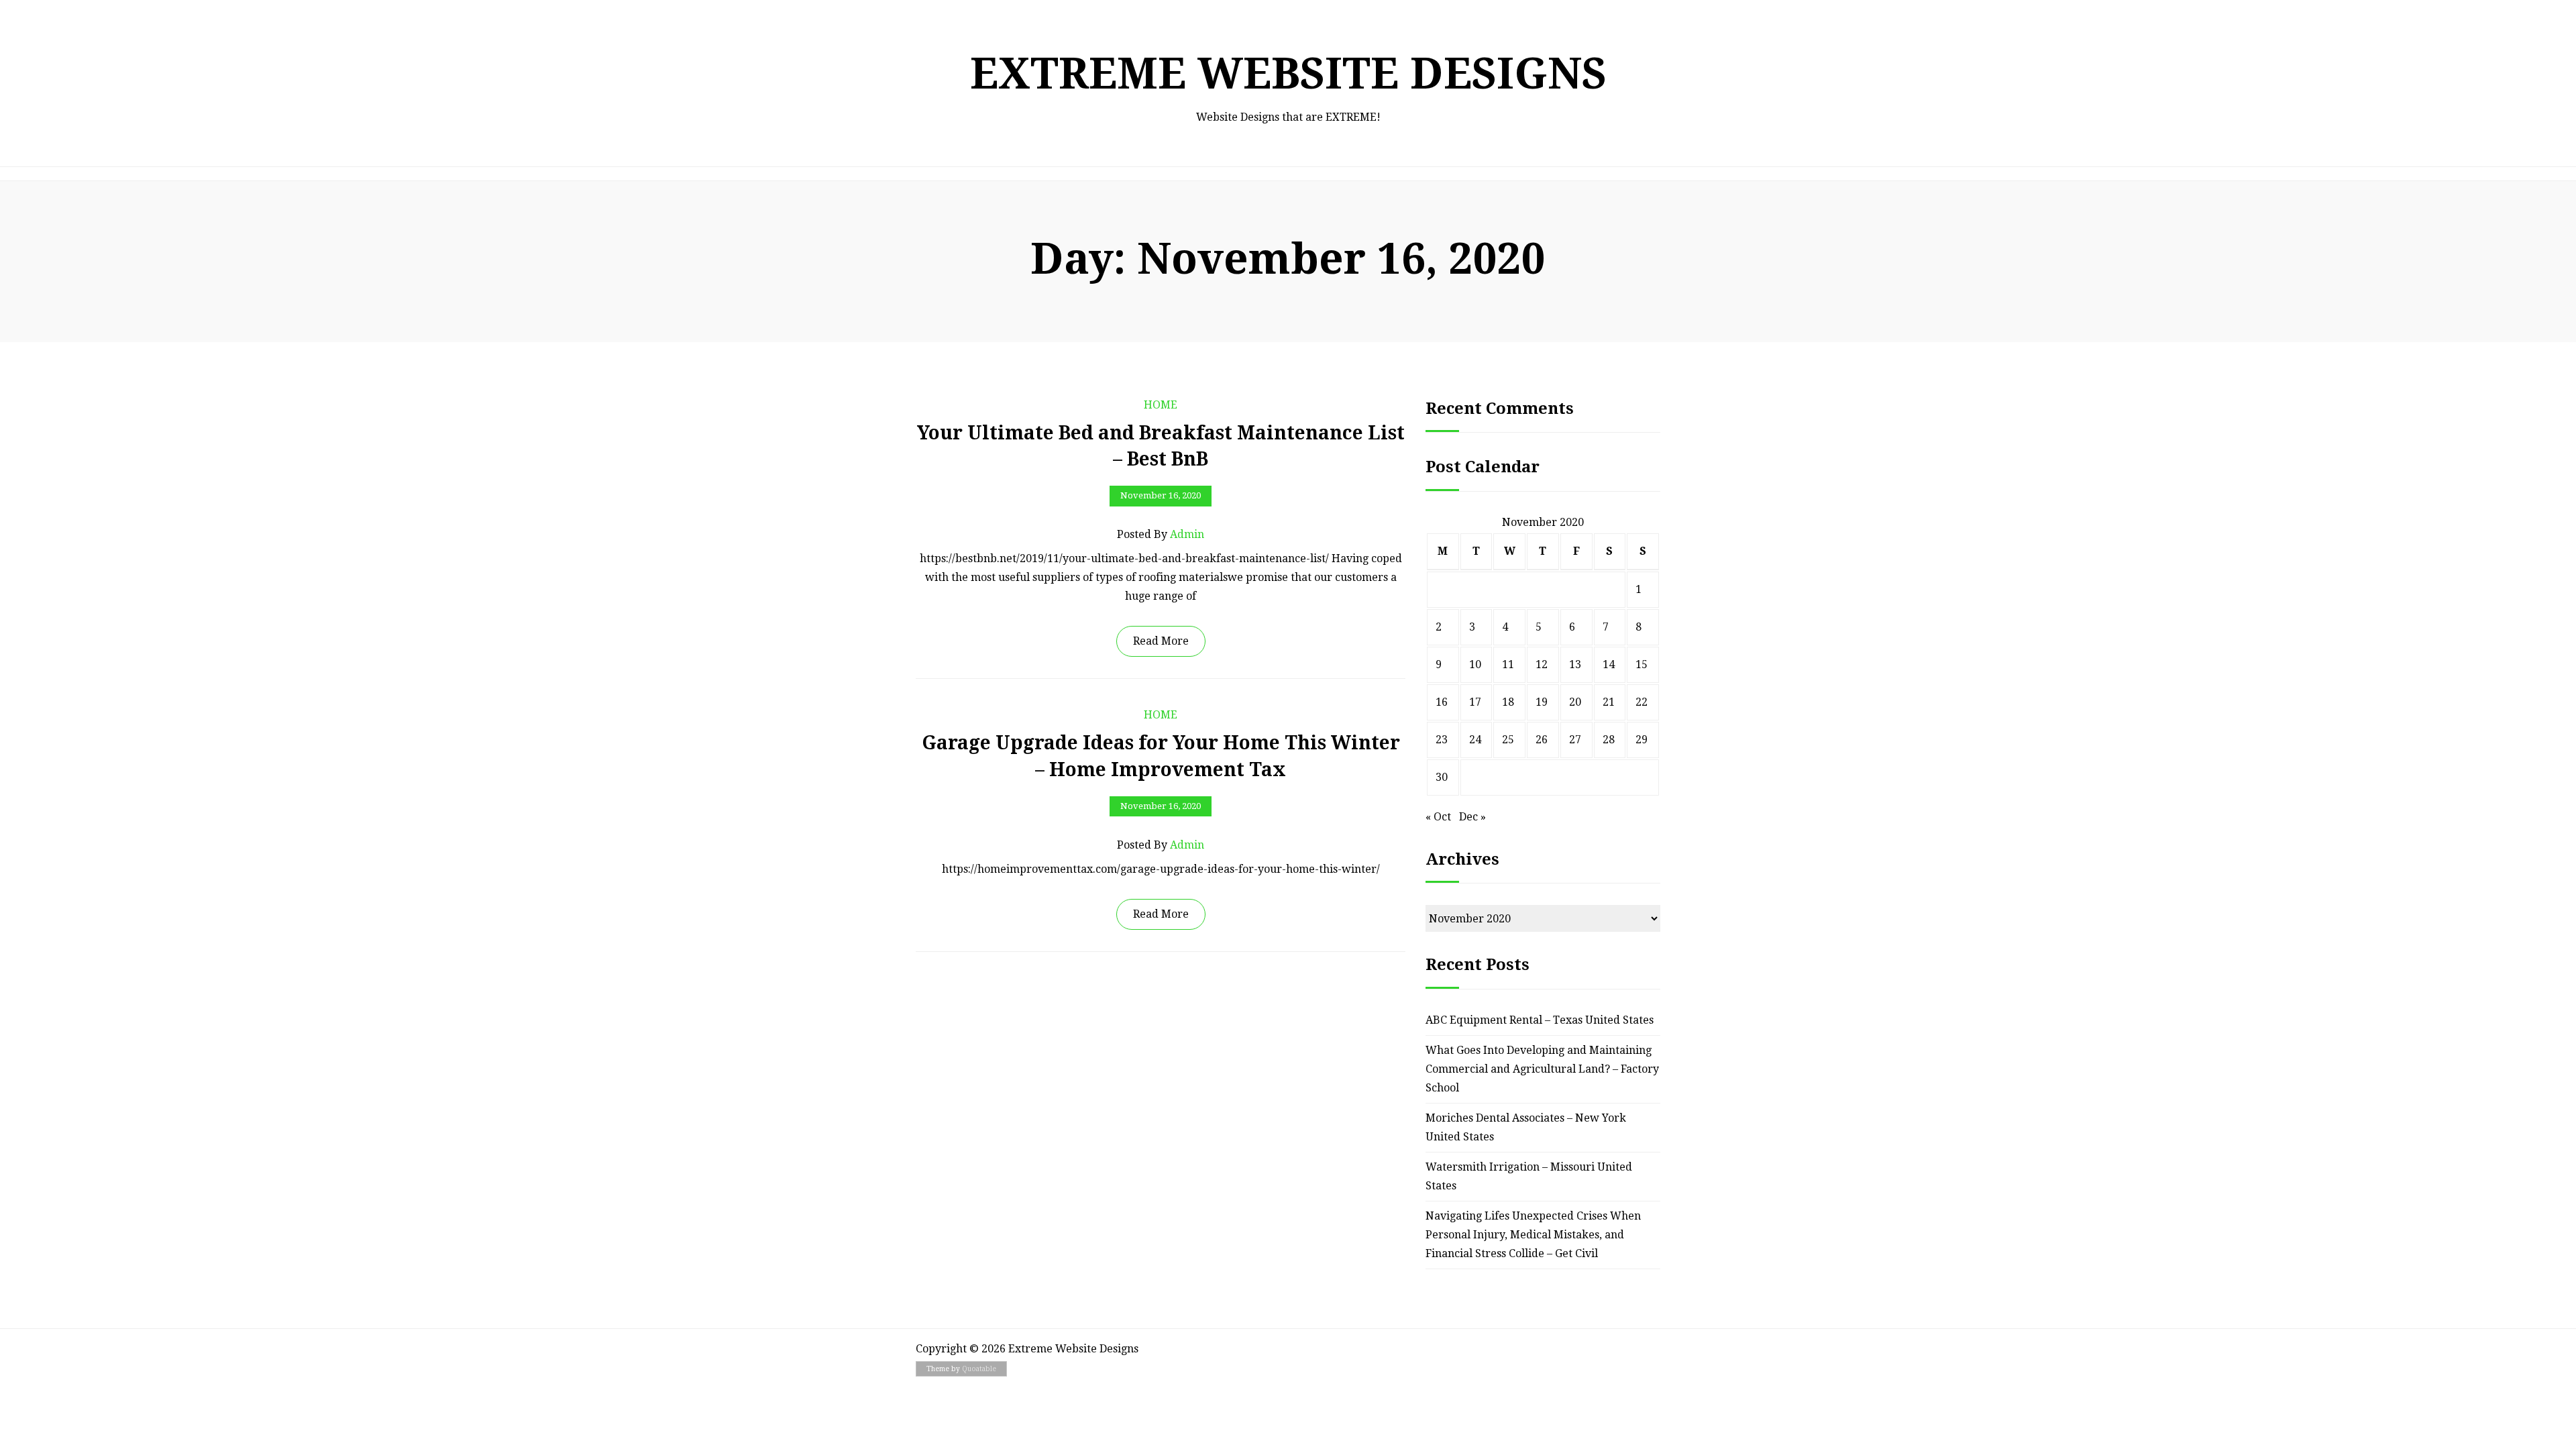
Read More (1161, 641)
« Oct (1438, 817)
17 (1475, 702)
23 (1442, 740)
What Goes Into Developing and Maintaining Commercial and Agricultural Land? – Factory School (1542, 1069)
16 (1442, 702)
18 (1508, 702)
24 (1475, 740)
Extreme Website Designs (1288, 73)
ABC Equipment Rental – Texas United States (1540, 1020)
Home (1161, 405)
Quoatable (979, 1369)
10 (1475, 664)
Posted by (1161, 534)
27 (1575, 740)
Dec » (1472, 817)
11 (1508, 664)
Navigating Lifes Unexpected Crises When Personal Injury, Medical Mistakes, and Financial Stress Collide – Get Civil (1533, 1235)
